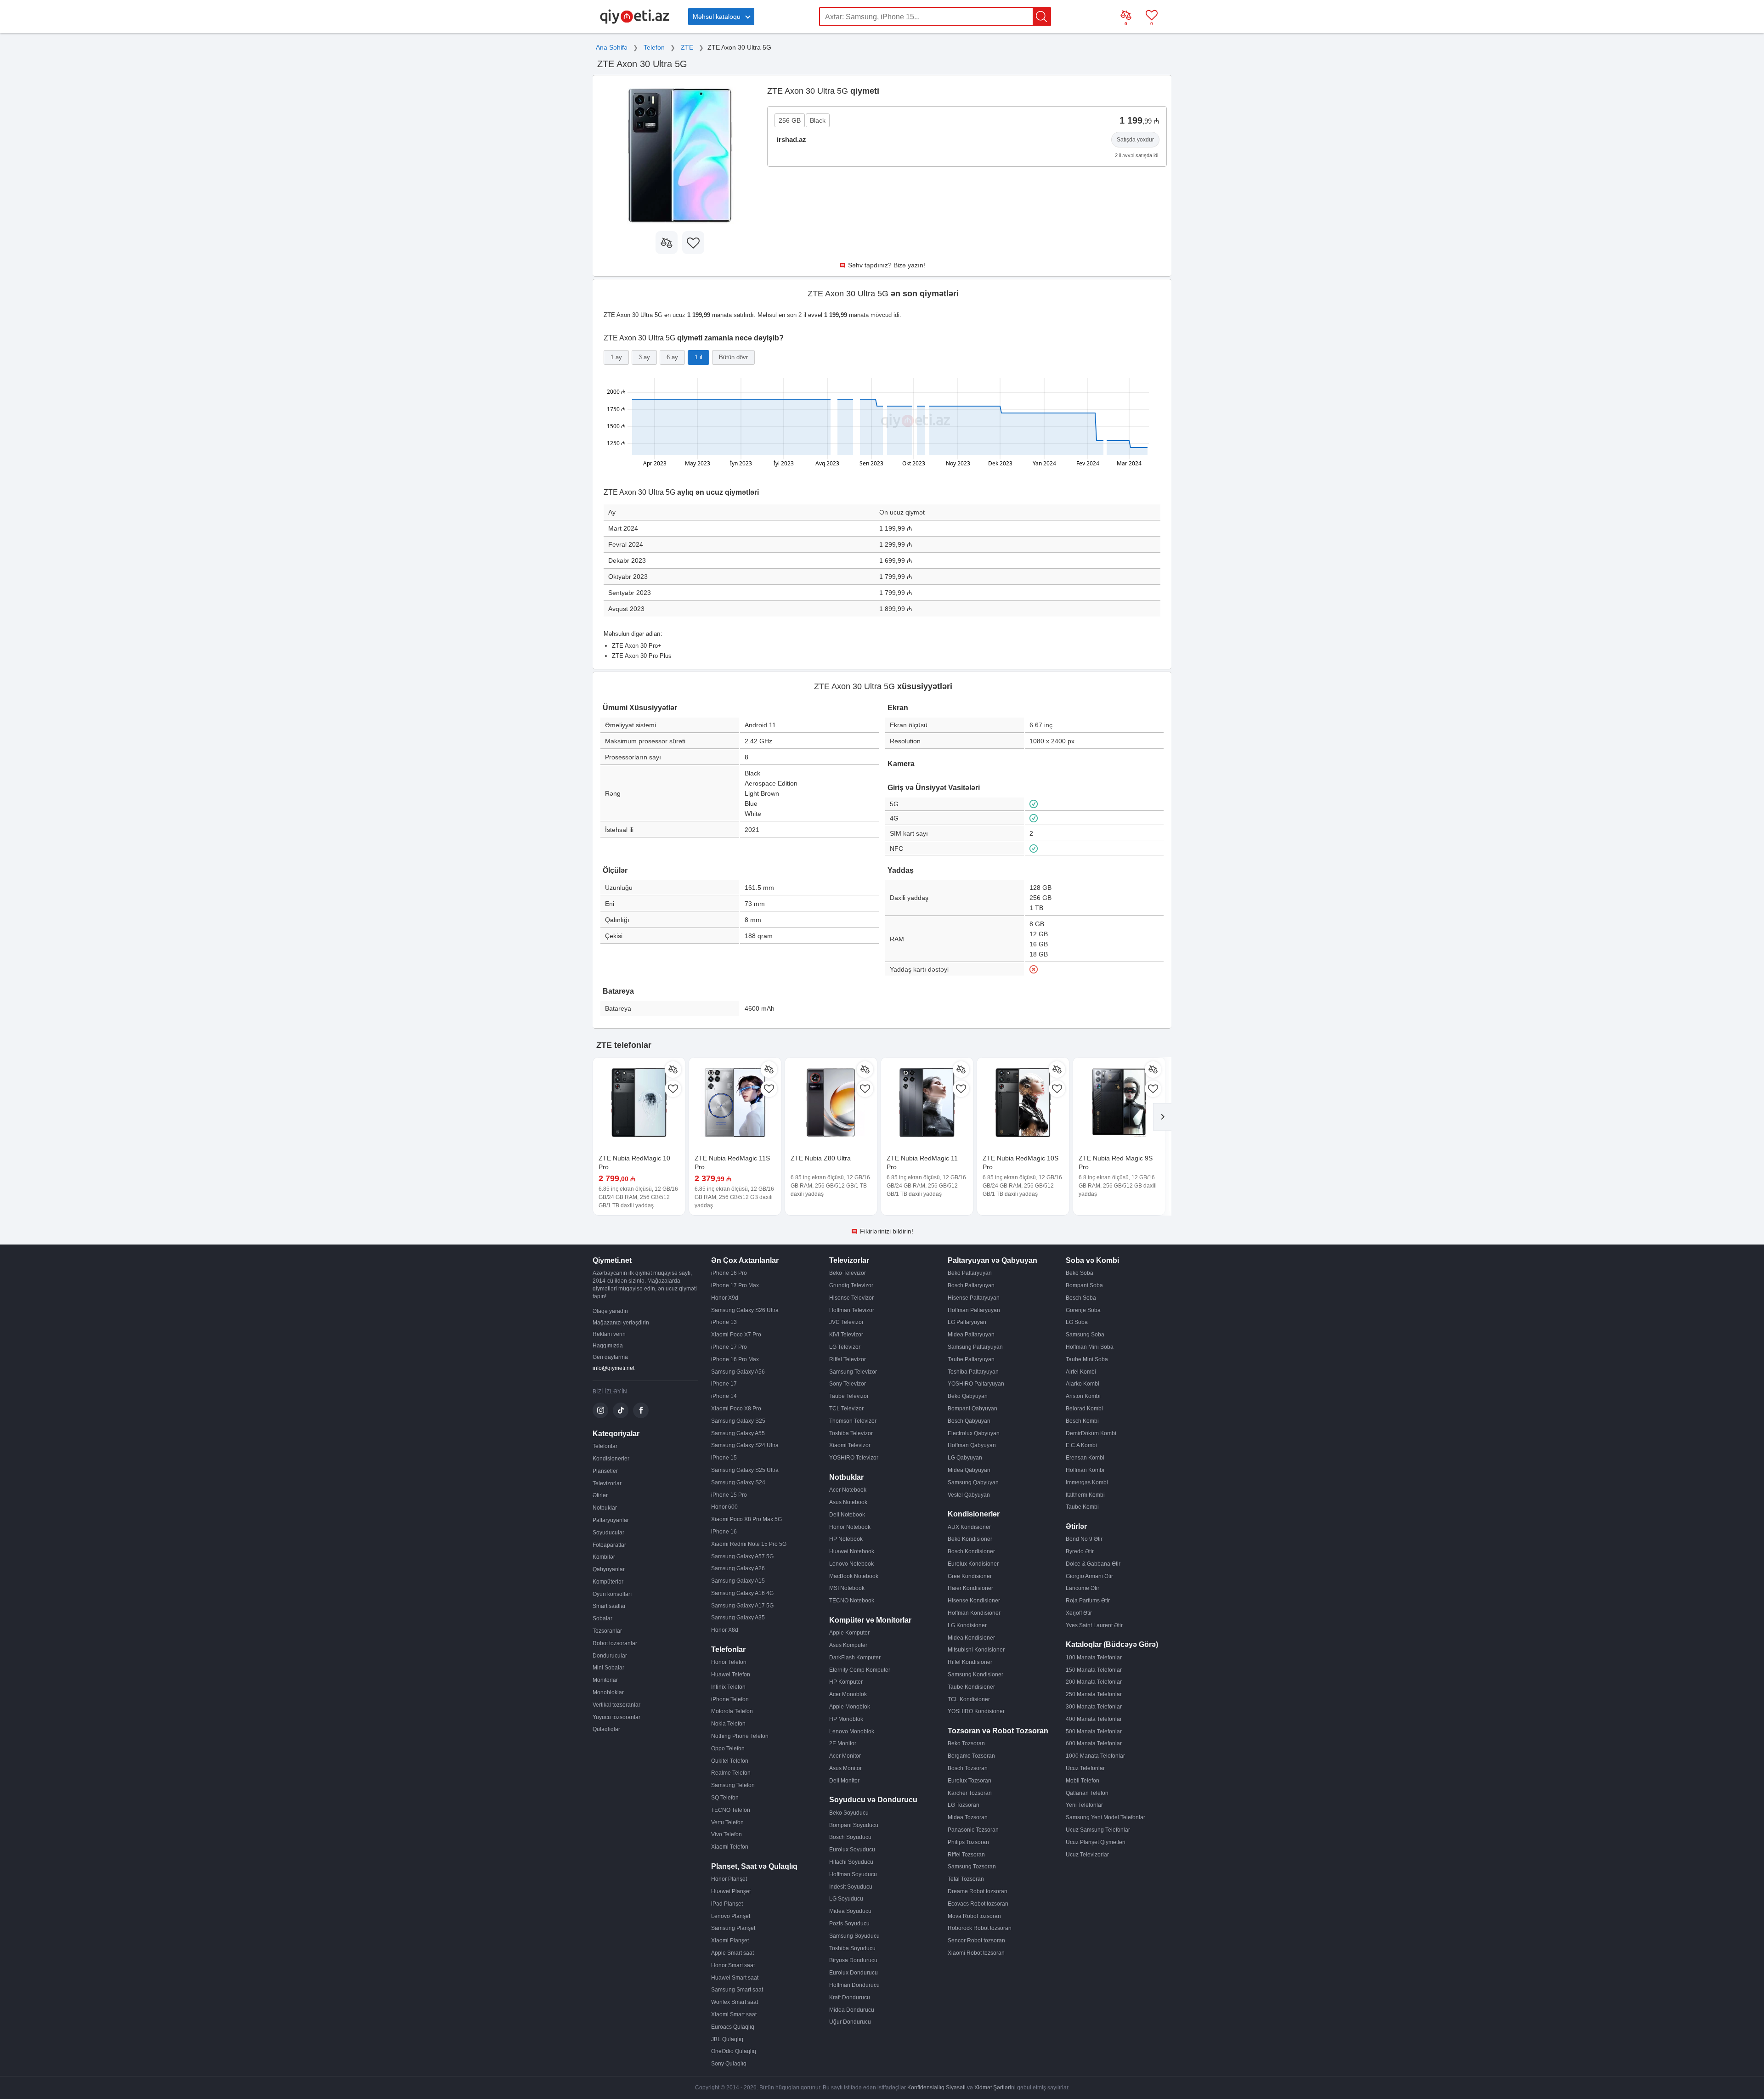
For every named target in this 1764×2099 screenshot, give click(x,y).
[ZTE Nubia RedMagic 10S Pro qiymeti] (1023, 1103)
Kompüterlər (608, 1582)
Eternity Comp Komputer (860, 1670)
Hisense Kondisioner (974, 1601)
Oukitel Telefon (730, 1761)
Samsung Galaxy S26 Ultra (745, 1310)
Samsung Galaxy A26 (738, 1568)
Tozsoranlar (607, 1631)
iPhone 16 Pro (729, 1273)
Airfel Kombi (1081, 1372)
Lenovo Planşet (731, 1916)
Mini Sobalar (608, 1668)
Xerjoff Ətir (1079, 1613)
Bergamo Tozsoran (971, 1756)
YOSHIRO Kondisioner (976, 1711)
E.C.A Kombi (1081, 1445)
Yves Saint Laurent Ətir (1094, 1625)
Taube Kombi (1082, 1507)
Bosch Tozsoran (968, 1768)
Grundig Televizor (851, 1285)
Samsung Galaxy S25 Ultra (745, 1470)
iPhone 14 (724, 1396)
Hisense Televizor (851, 1298)
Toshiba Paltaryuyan (973, 1372)
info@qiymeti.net (613, 1368)
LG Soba (1077, 1322)
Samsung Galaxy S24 (738, 1482)
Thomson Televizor (853, 1421)
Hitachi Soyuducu (851, 1862)
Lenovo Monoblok (852, 1731)
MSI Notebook (847, 1588)
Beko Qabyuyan (968, 1396)
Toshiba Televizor (851, 1433)
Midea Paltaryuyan (971, 1335)
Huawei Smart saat (735, 1978)
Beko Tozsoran (966, 1743)
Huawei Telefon (731, 1675)
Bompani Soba (1084, 1285)
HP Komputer (846, 1682)
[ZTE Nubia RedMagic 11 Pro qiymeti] (927, 1103)
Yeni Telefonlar (1084, 1805)
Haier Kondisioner (970, 1588)
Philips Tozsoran (968, 1842)
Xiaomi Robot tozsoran (976, 1953)
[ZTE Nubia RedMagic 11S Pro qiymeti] (735, 1103)
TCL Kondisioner (969, 1699)
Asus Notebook (848, 1502)
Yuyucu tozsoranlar (616, 1717)
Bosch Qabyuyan (969, 1421)
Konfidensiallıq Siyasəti (936, 2088)
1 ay (616, 357)
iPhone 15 (724, 1458)
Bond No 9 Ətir (1084, 1539)
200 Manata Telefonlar (1094, 1682)
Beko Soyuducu (849, 1813)
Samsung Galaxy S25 (738, 1421)
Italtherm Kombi (1085, 1495)
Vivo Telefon (727, 1834)
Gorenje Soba (1083, 1310)
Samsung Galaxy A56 (738, 1372)
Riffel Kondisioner (970, 1662)
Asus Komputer (848, 1645)
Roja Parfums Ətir (1088, 1601)
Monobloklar (608, 1692)
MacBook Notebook (854, 1576)
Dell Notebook (847, 1515)
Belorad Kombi (1084, 1409)
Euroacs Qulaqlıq (733, 2027)
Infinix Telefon (728, 1687)
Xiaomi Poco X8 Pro (736, 1409)
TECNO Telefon (731, 1810)
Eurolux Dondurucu (854, 1973)
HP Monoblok (846, 1719)
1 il (698, 357)
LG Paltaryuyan (967, 1322)
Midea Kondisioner (971, 1638)
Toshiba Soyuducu (852, 1948)
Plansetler (605, 1471)
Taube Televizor (849, 1396)
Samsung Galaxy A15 (738, 1581)
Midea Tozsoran (968, 1817)
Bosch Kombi (1082, 1421)
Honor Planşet (729, 1879)
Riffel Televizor (848, 1359)
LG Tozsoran (964, 1805)
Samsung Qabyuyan (973, 1482)
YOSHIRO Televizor (854, 1458)
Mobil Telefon (1083, 1781)
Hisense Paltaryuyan (974, 1298)
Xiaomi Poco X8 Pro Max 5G (746, 1519)
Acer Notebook (848, 1490)
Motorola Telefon (732, 1711)
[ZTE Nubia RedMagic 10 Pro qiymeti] (639, 1103)
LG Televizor (845, 1347)
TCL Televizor (846, 1409)
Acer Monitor (845, 1756)
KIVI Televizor (846, 1335)
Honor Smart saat (733, 1965)
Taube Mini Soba (1087, 1359)
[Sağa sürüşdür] (1162, 1117)
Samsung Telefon (733, 1785)
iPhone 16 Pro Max (735, 1359)
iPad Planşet (727, 1904)
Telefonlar (605, 1446)
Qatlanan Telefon (1087, 1793)
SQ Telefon (725, 1798)
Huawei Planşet (731, 1891)
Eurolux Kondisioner (973, 1564)
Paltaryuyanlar (611, 1520)
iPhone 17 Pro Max (735, 1285)
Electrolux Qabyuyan (974, 1433)
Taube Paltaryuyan (971, 1359)
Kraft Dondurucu (850, 1997)
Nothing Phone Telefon (740, 1736)
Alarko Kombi (1083, 1384)
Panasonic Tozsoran (973, 1830)
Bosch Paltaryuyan (971, 1285)
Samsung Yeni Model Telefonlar (1105, 1817)
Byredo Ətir (1080, 1551)
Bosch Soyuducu (850, 1837)
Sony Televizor (848, 1384)
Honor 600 (724, 1507)
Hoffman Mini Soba (1090, 1347)
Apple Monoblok (850, 1707)
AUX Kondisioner (969, 1527)
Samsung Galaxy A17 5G (742, 1606)
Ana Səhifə (612, 47)
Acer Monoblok (848, 1694)
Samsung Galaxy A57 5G (742, 1556)
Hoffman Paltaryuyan (974, 1310)
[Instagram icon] (600, 1410)
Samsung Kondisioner (975, 1675)
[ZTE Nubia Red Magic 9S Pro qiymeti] (1119, 1103)
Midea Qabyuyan (969, 1470)
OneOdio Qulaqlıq (734, 2051)
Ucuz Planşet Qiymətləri (1096, 1842)
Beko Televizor (848, 1273)
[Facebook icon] (641, 1410)
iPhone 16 (724, 1532)
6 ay (672, 357)
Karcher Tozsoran (970, 1793)
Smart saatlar (609, 1606)
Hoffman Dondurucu (854, 1985)
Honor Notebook (850, 1527)
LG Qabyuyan (965, 1458)
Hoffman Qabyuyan (972, 1445)
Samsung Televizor (853, 1372)
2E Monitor (843, 1743)
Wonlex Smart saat (735, 2002)
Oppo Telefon (728, 1748)
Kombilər (604, 1557)
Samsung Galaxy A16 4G (742, 1593)
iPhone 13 (724, 1322)
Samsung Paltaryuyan (975, 1347)
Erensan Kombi (1085, 1458)
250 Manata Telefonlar (1094, 1694)
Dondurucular (610, 1656)
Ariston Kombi (1083, 1396)
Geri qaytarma (610, 1357)
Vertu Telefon (727, 1822)
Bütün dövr (733, 357)
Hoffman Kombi (1085, 1470)
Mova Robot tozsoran (974, 1916)
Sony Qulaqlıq (729, 2064)
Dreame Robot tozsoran (978, 1891)
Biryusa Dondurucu (853, 1960)
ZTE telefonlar (624, 1045)
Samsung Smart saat (737, 1990)
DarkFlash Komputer (855, 1658)
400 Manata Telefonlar (1094, 1719)
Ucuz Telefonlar (1085, 1768)
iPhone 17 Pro (729, 1347)
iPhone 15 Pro (729, 1495)
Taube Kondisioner (971, 1687)
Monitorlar (605, 1680)
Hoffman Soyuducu (853, 1874)
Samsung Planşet (733, 1928)
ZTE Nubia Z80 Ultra (821, 1158)
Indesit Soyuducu (851, 1887)
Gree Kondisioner (970, 1576)
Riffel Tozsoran (966, 1855)
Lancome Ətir (1083, 1588)
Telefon (654, 47)
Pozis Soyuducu (849, 1924)
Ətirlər (600, 1495)
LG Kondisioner (967, 1625)
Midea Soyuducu (850, 1911)
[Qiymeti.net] (635, 22)
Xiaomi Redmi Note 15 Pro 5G (749, 1544)
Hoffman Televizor (852, 1310)
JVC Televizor (846, 1322)
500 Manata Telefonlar (1094, 1731)
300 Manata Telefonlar (1094, 1707)
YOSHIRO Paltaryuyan (976, 1384)
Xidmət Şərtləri (993, 2088)
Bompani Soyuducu (854, 1825)
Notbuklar (605, 1508)
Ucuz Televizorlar (1087, 1855)
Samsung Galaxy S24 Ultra (745, 1445)
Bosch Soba (1081, 1298)
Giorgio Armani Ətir (1089, 1576)
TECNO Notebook (852, 1601)
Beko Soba (1080, 1273)
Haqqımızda (608, 1346)
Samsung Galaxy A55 (738, 1433)
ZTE (687, 47)
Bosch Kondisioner (971, 1551)
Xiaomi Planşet (730, 1941)
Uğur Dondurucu (850, 2022)
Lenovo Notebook (851, 1564)
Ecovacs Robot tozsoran (978, 1904)
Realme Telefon (731, 1773)
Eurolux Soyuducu (852, 1850)
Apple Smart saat (732, 1953)
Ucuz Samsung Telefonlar (1098, 1830)
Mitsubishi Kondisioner (976, 1650)
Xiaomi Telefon (730, 1847)
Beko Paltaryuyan (970, 1273)
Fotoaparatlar (609, 1545)
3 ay (644, 357)
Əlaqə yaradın (610, 1311)
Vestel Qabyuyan (969, 1495)
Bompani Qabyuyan (972, 1409)
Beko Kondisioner (970, 1539)
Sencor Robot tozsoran (976, 1941)
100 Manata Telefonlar (1094, 1658)
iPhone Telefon (730, 1699)
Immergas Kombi (1087, 1482)
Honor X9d (725, 1298)
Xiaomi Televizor (850, 1445)
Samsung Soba (1085, 1335)
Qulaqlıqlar (606, 1729)
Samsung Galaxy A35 (738, 1618)
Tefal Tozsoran (966, 1879)
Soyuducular (608, 1533)
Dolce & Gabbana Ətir (1093, 1564)
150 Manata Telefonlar (1094, 1670)
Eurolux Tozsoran (970, 1781)
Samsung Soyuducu (854, 1936)
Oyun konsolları (612, 1594)
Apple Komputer (849, 1633)
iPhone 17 (724, 1384)
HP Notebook (846, 1539)
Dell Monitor (844, 1781)
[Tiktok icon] (621, 1410)
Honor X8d (725, 1630)
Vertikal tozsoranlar (616, 1705)
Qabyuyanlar (609, 1569)
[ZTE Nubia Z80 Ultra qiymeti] (831, 1103)
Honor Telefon (729, 1662)
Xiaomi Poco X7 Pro (736, 1335)
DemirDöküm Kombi (1091, 1433)
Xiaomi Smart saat (734, 2014)
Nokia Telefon (728, 1724)
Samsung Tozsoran (972, 1867)
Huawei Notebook (852, 1551)
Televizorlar (607, 1483)
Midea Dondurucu (852, 2010)
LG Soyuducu (846, 1899)
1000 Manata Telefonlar (1095, 1756)
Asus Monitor (845, 1768)
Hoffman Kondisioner (974, 1613)
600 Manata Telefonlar (1094, 1743)
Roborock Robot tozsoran (980, 1928)
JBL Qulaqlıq (727, 2039)
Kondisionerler (611, 1459)
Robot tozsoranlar (615, 1643)
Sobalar (602, 1618)
